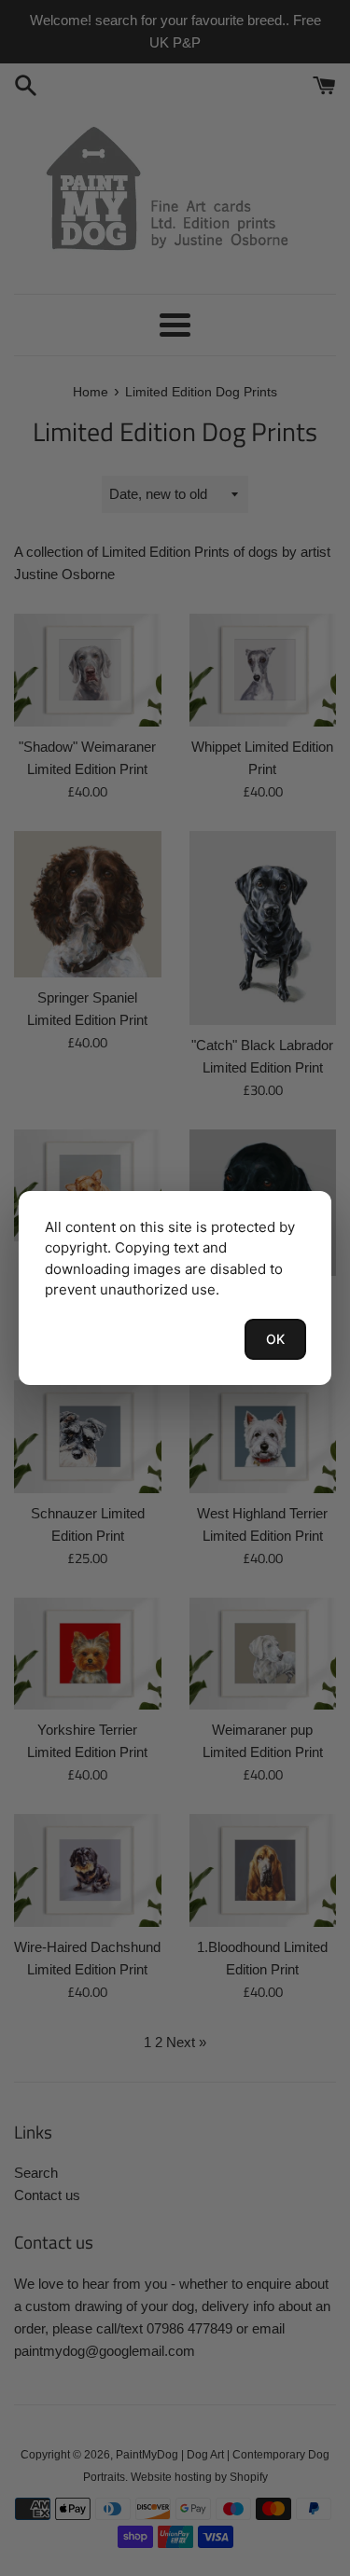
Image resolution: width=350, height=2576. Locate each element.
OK (275, 1339)
